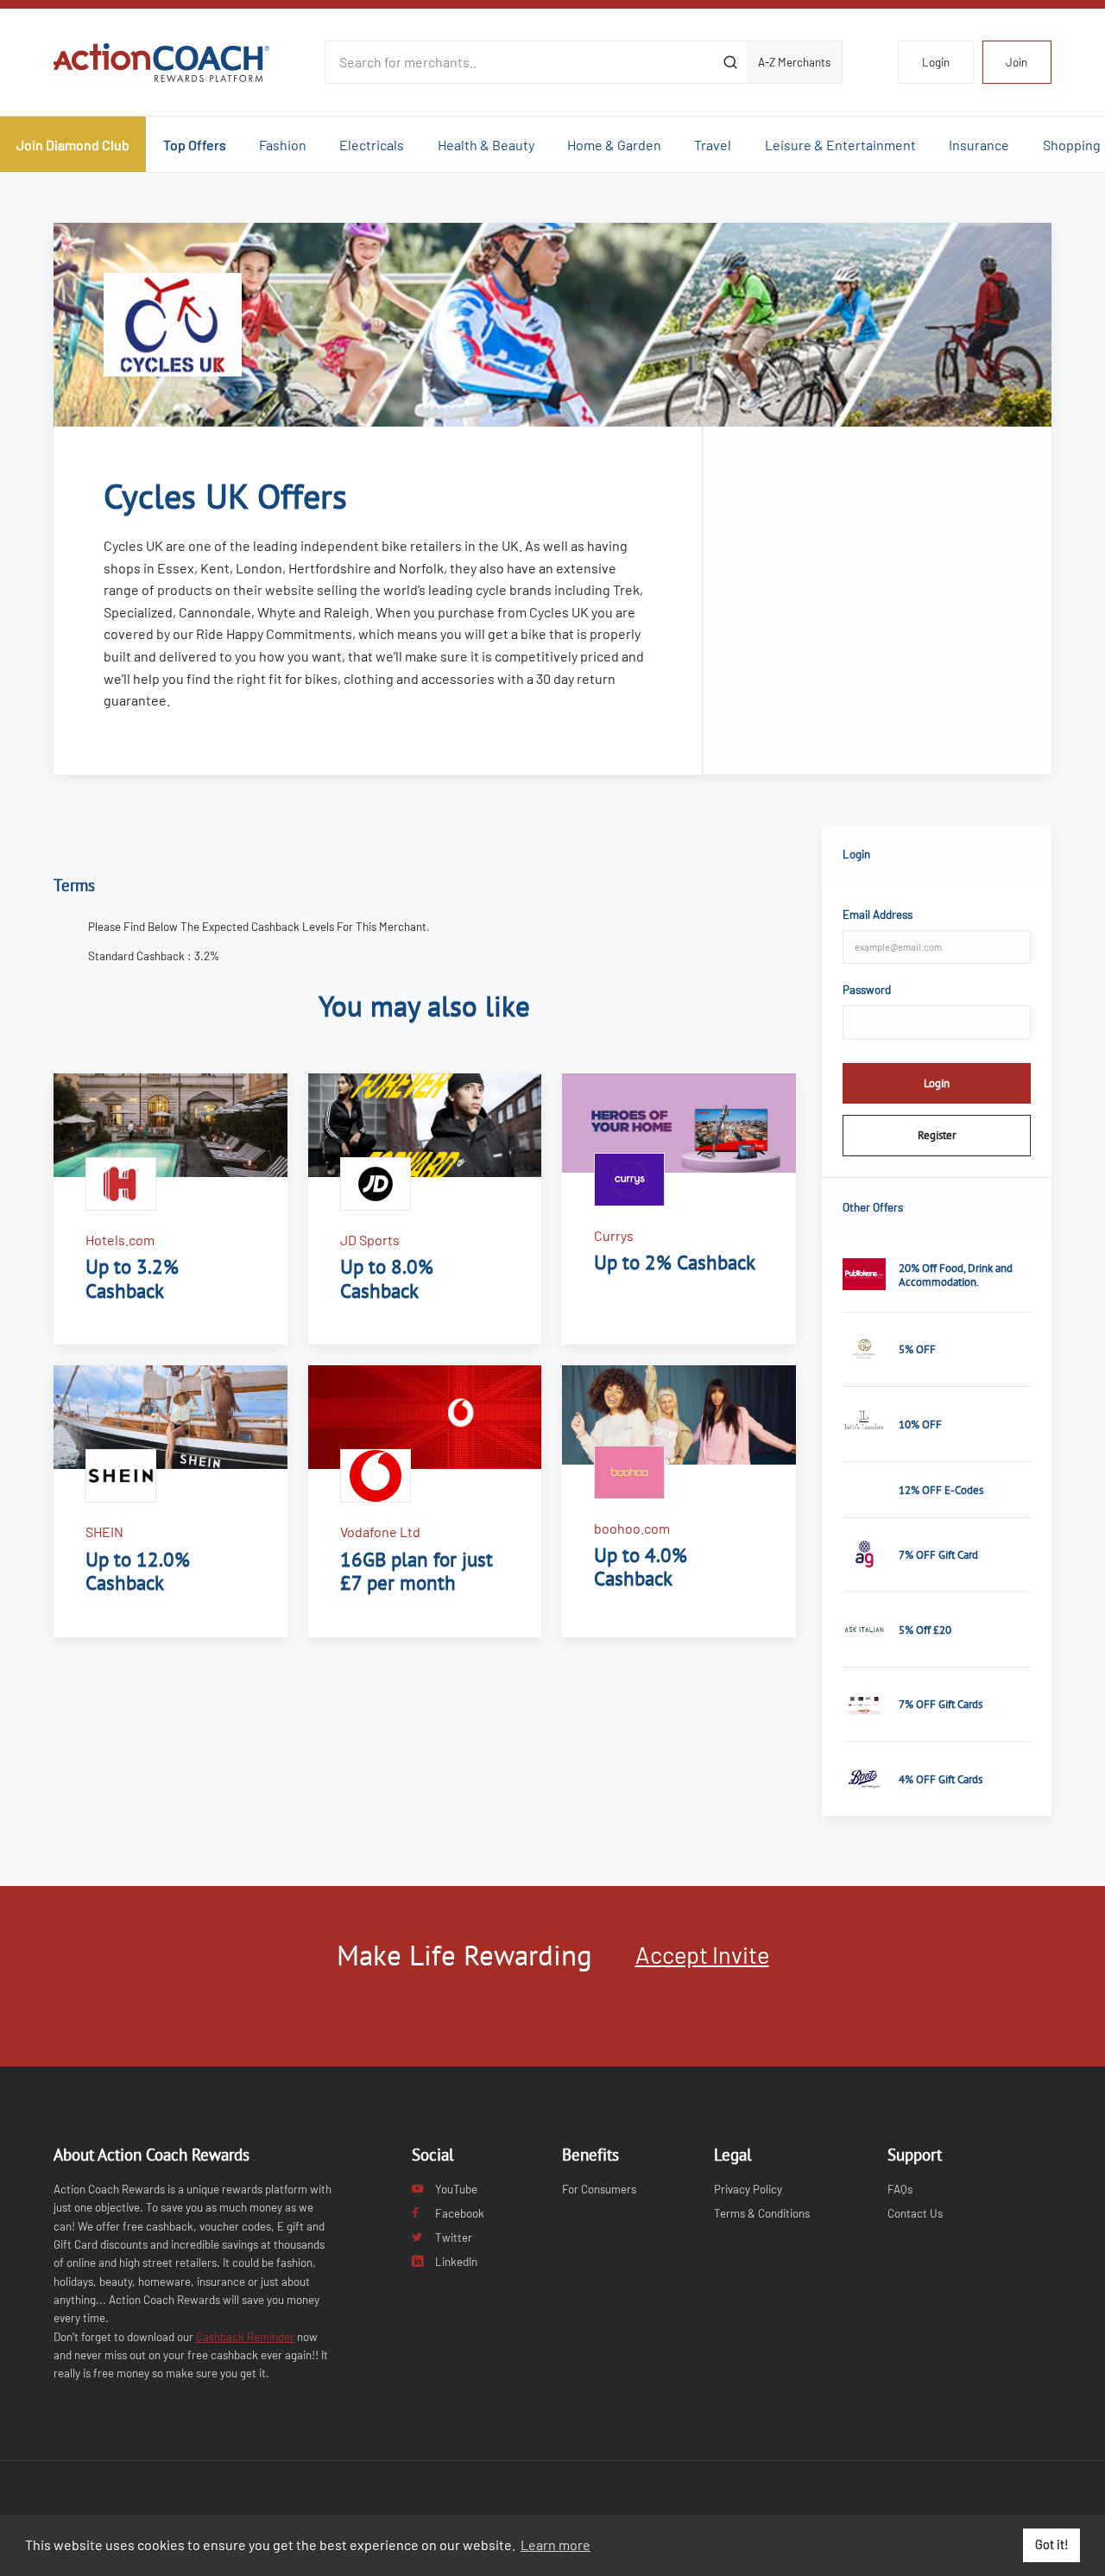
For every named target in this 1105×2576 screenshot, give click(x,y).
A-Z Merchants (794, 62)
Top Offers (195, 145)
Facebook (460, 2213)
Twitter (454, 2237)
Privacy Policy (748, 2189)
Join (1017, 62)
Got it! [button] (1052, 2544)
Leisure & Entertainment (840, 145)
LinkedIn (456, 2262)
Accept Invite (702, 1954)
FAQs (900, 2189)
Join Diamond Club (73, 145)
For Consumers (599, 2189)
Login (936, 62)
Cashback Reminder (245, 2337)
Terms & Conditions (762, 2213)
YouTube (456, 2189)
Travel (713, 145)
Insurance (979, 145)
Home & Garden (614, 145)
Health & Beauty (486, 145)
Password (867, 990)
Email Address (878, 915)
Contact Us (915, 2213)
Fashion (283, 145)
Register (937, 1135)
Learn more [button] (556, 2544)
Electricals (372, 145)
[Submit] (730, 62)
